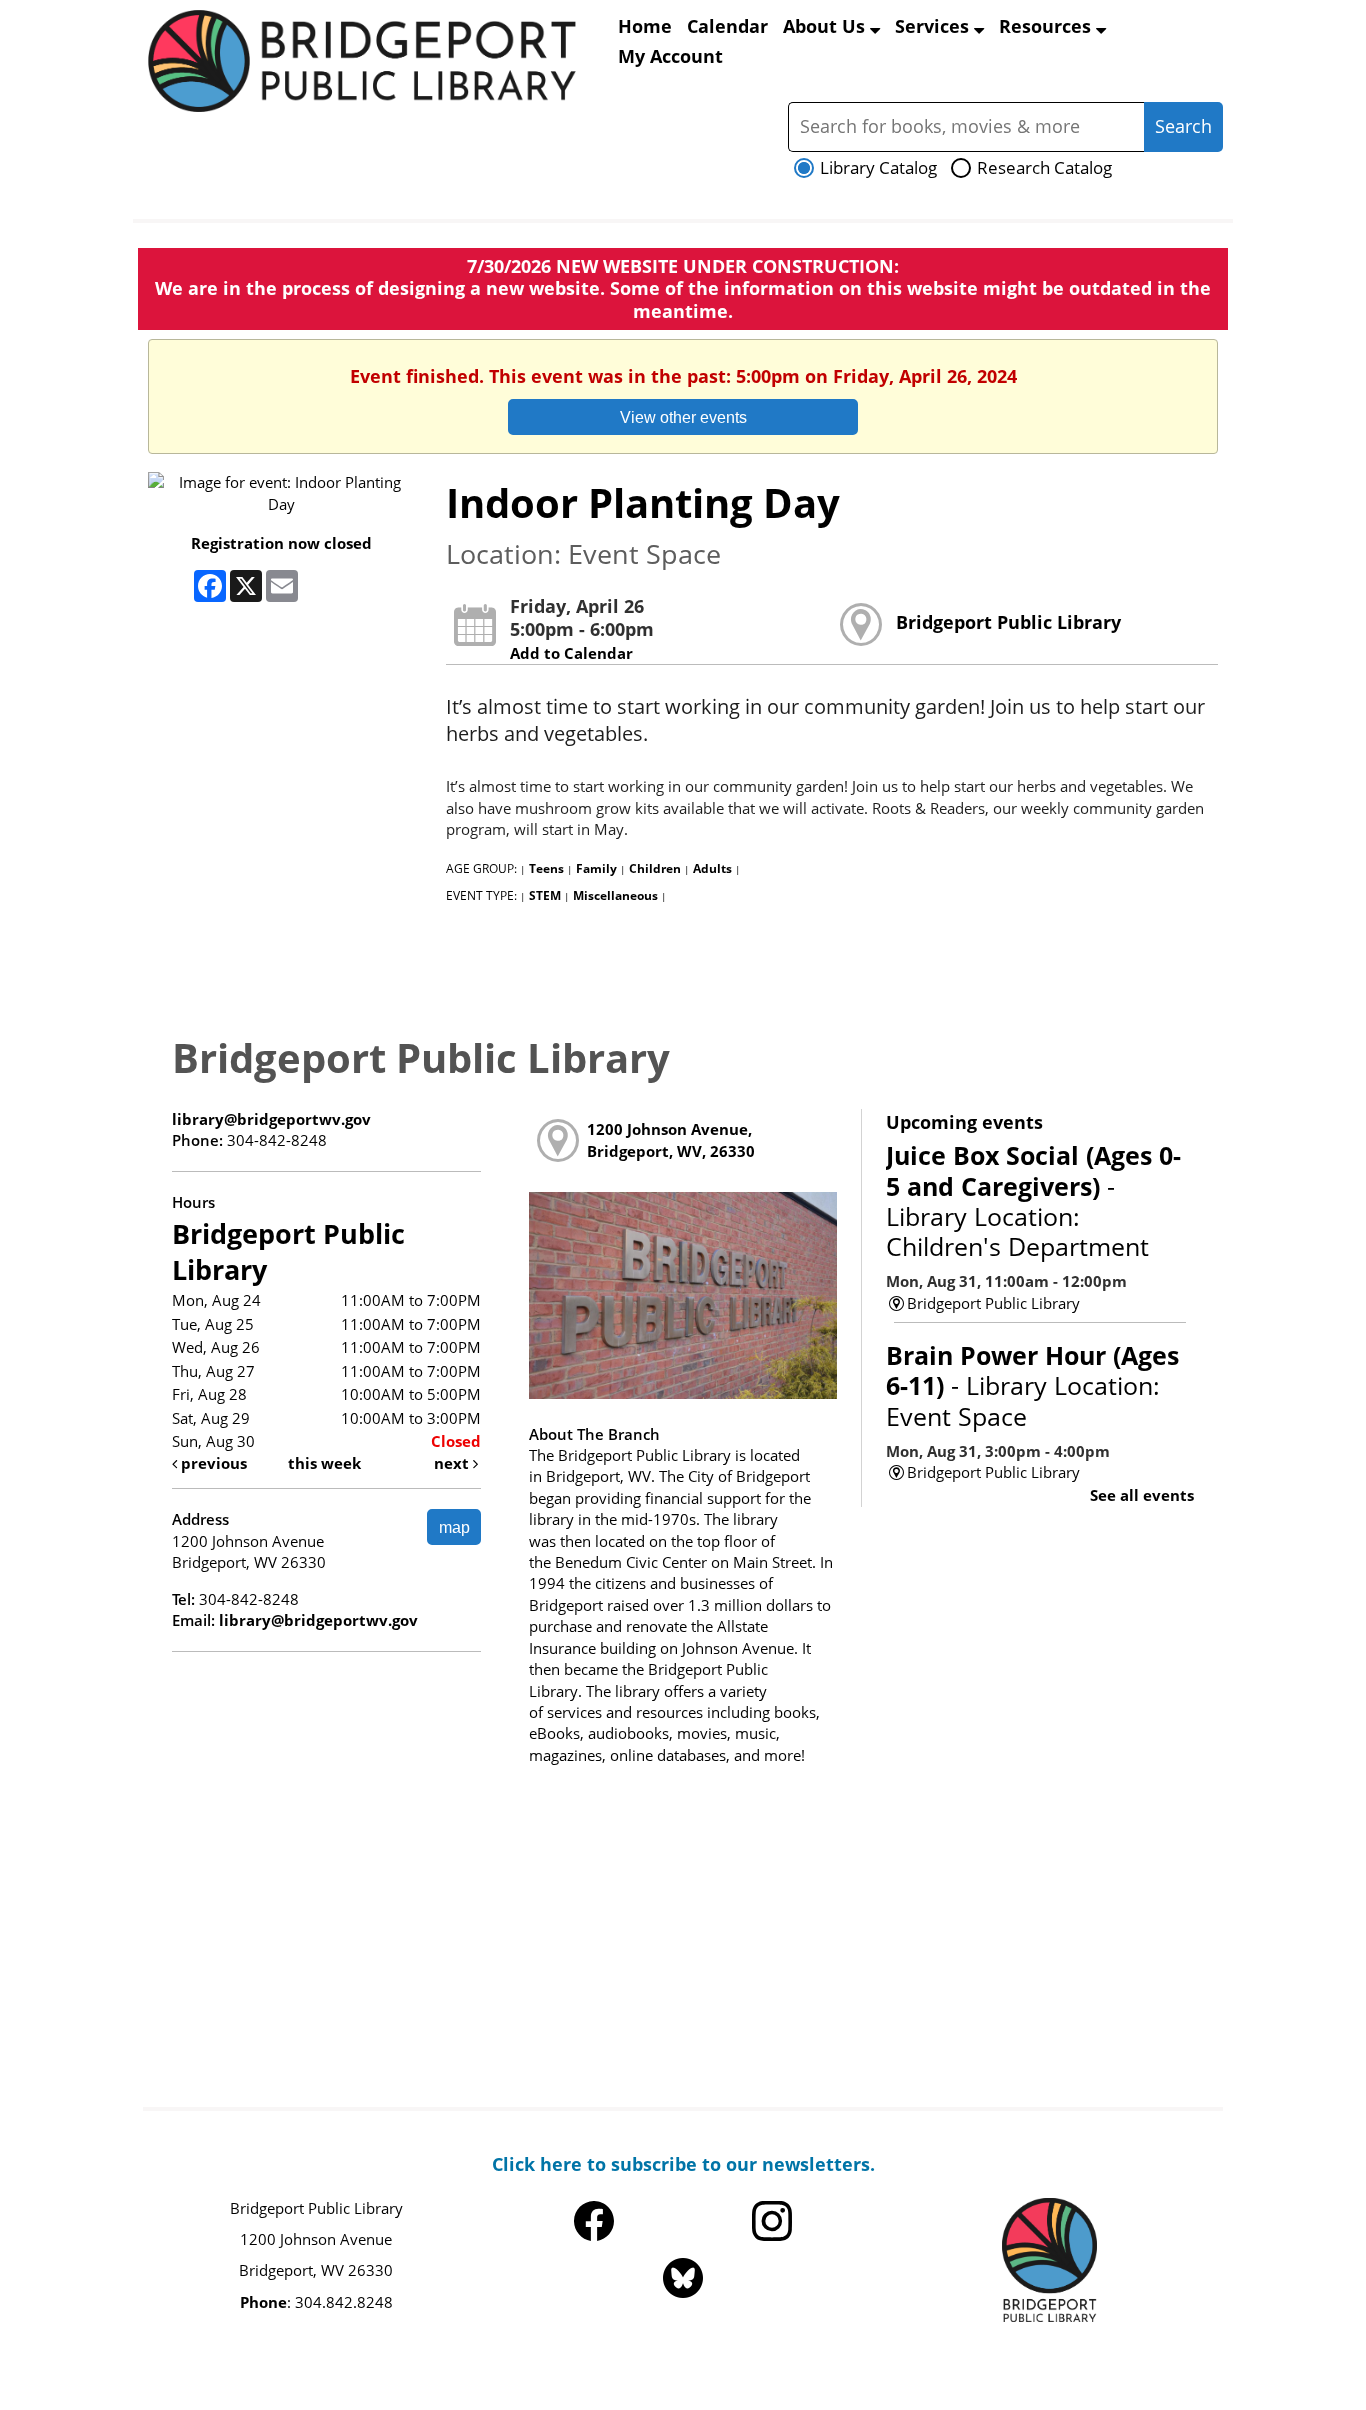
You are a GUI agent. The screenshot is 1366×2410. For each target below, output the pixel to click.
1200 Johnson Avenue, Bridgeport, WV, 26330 (671, 1139)
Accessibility (725, 2352)
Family (596, 868)
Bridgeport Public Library (1008, 622)
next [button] (453, 1463)
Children (655, 868)
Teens (546, 868)
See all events (1142, 1495)
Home (645, 26)
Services (934, 26)
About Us (826, 26)
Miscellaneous (615, 895)
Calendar (727, 26)
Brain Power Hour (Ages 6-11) (1032, 1385)
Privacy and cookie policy (591, 2352)
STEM (545, 895)
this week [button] (324, 1463)
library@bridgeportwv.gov (271, 1119)
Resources (1047, 26)
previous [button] (212, 1463)
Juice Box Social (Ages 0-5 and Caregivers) (1033, 1200)
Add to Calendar (571, 653)
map (454, 1527)
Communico (817, 2352)
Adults (712, 868)
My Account (670, 56)
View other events (683, 417)
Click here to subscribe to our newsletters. (683, 2164)
